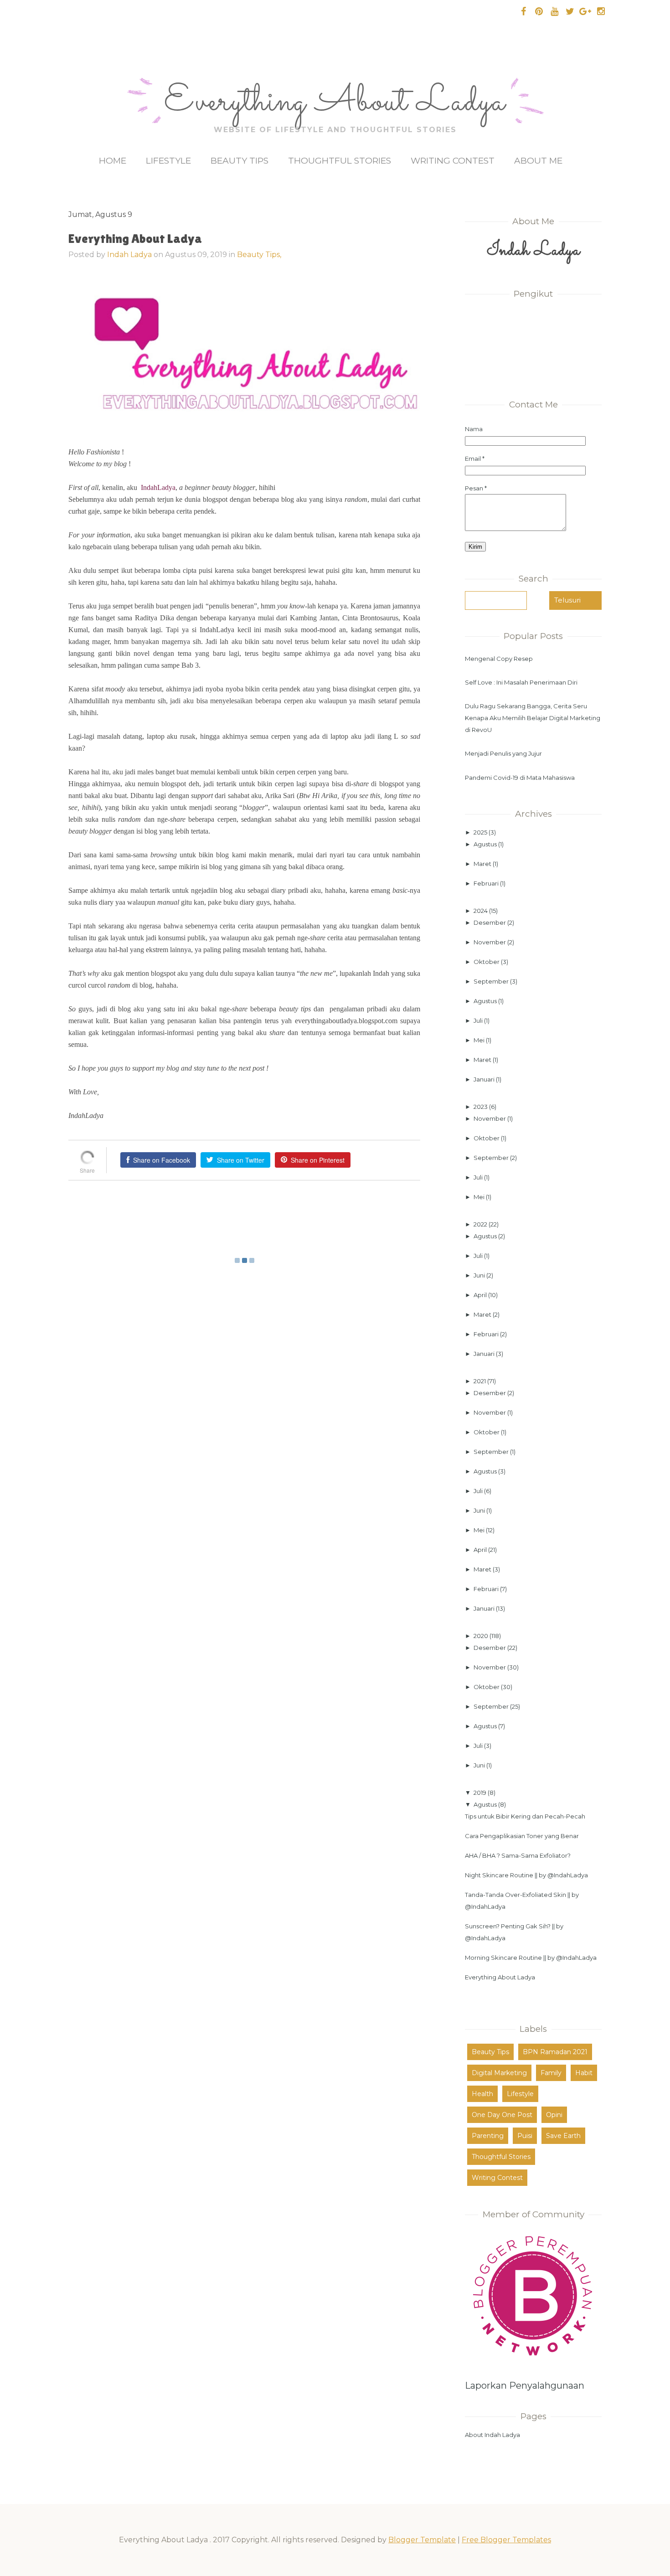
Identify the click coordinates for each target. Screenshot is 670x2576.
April (481, 1295)
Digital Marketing (499, 2073)
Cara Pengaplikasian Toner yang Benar (522, 1836)
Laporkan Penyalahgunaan (525, 2385)
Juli (479, 1020)
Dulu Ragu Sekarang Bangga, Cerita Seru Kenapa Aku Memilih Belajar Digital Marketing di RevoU (533, 718)
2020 (482, 1636)
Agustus (486, 844)
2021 (480, 1381)
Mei (480, 1040)
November (490, 942)
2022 (481, 1224)
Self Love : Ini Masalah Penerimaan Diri (521, 682)
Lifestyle (168, 161)
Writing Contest (453, 161)
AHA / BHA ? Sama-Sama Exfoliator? (518, 1855)
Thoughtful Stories (340, 161)
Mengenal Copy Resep (499, 659)
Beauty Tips (240, 161)
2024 (481, 911)
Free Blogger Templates (506, 2540)
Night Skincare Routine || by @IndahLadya (526, 1875)
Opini (554, 2115)
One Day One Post (502, 2115)
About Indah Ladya (492, 2435)
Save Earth (563, 2136)
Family (551, 2073)
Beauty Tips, (259, 255)
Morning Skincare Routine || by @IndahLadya (531, 1958)
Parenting (488, 2136)
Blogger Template (422, 2540)
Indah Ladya (129, 255)
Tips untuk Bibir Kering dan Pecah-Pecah (525, 1816)
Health (482, 2094)
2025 (481, 832)
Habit (584, 2073)
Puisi (525, 2136)
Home (113, 161)
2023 (481, 1107)
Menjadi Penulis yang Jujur (503, 753)
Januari (485, 1079)
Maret (483, 864)
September (492, 981)
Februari (487, 883)
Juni (480, 1275)
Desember (490, 922)
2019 (481, 1793)
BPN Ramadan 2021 (555, 2052)
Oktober (487, 962)
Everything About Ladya (335, 103)
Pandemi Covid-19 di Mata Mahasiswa (520, 778)
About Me (538, 161)
